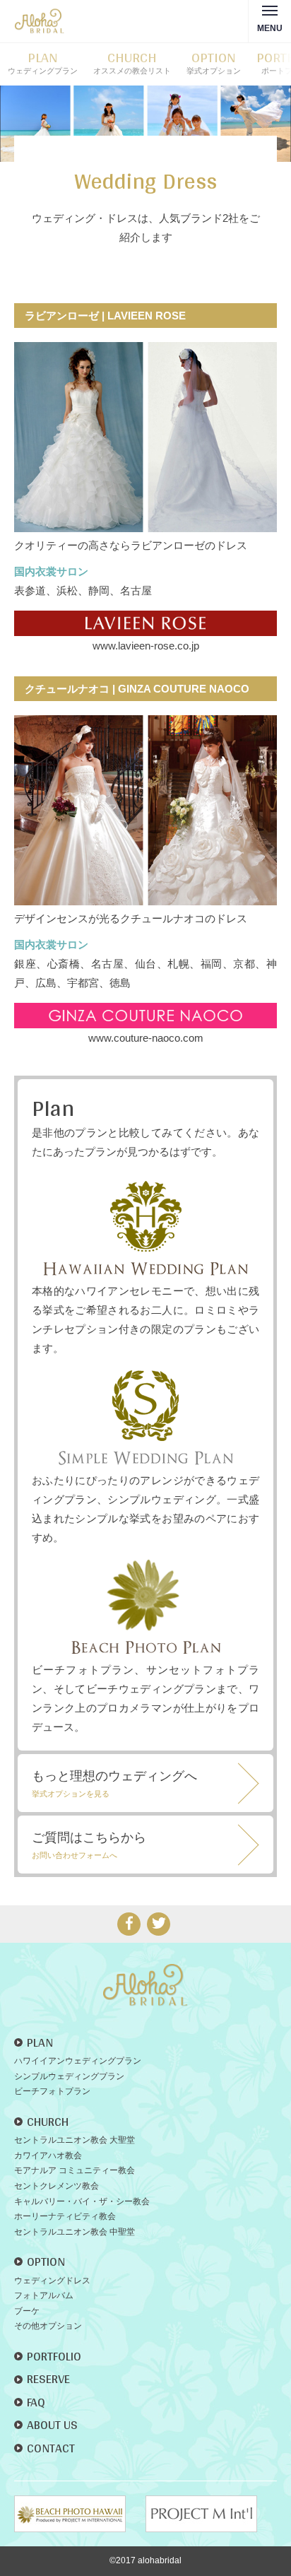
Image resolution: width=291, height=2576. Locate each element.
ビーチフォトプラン (52, 2091)
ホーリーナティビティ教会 (65, 2216)
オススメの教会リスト (132, 63)
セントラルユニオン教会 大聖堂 (75, 2140)
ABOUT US (52, 2424)
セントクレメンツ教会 (57, 2186)
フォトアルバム (44, 2295)
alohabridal (160, 2560)
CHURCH (48, 2121)
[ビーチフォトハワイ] (78, 2514)
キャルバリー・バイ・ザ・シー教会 (82, 2201)
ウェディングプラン (43, 63)
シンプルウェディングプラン (69, 2076)
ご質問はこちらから (89, 1845)
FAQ (36, 2402)
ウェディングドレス (52, 2281)
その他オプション (48, 2326)
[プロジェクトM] (210, 2514)
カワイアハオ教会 (48, 2156)
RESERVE (48, 2378)
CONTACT (51, 2448)
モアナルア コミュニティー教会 (75, 2170)
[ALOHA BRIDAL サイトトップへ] (145, 1974)
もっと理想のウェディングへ (114, 1783)
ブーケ (27, 2311)
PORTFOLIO (54, 2356)
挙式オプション (214, 63)
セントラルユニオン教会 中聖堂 (75, 2232)
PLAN (40, 2042)
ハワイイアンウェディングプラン (78, 2061)
